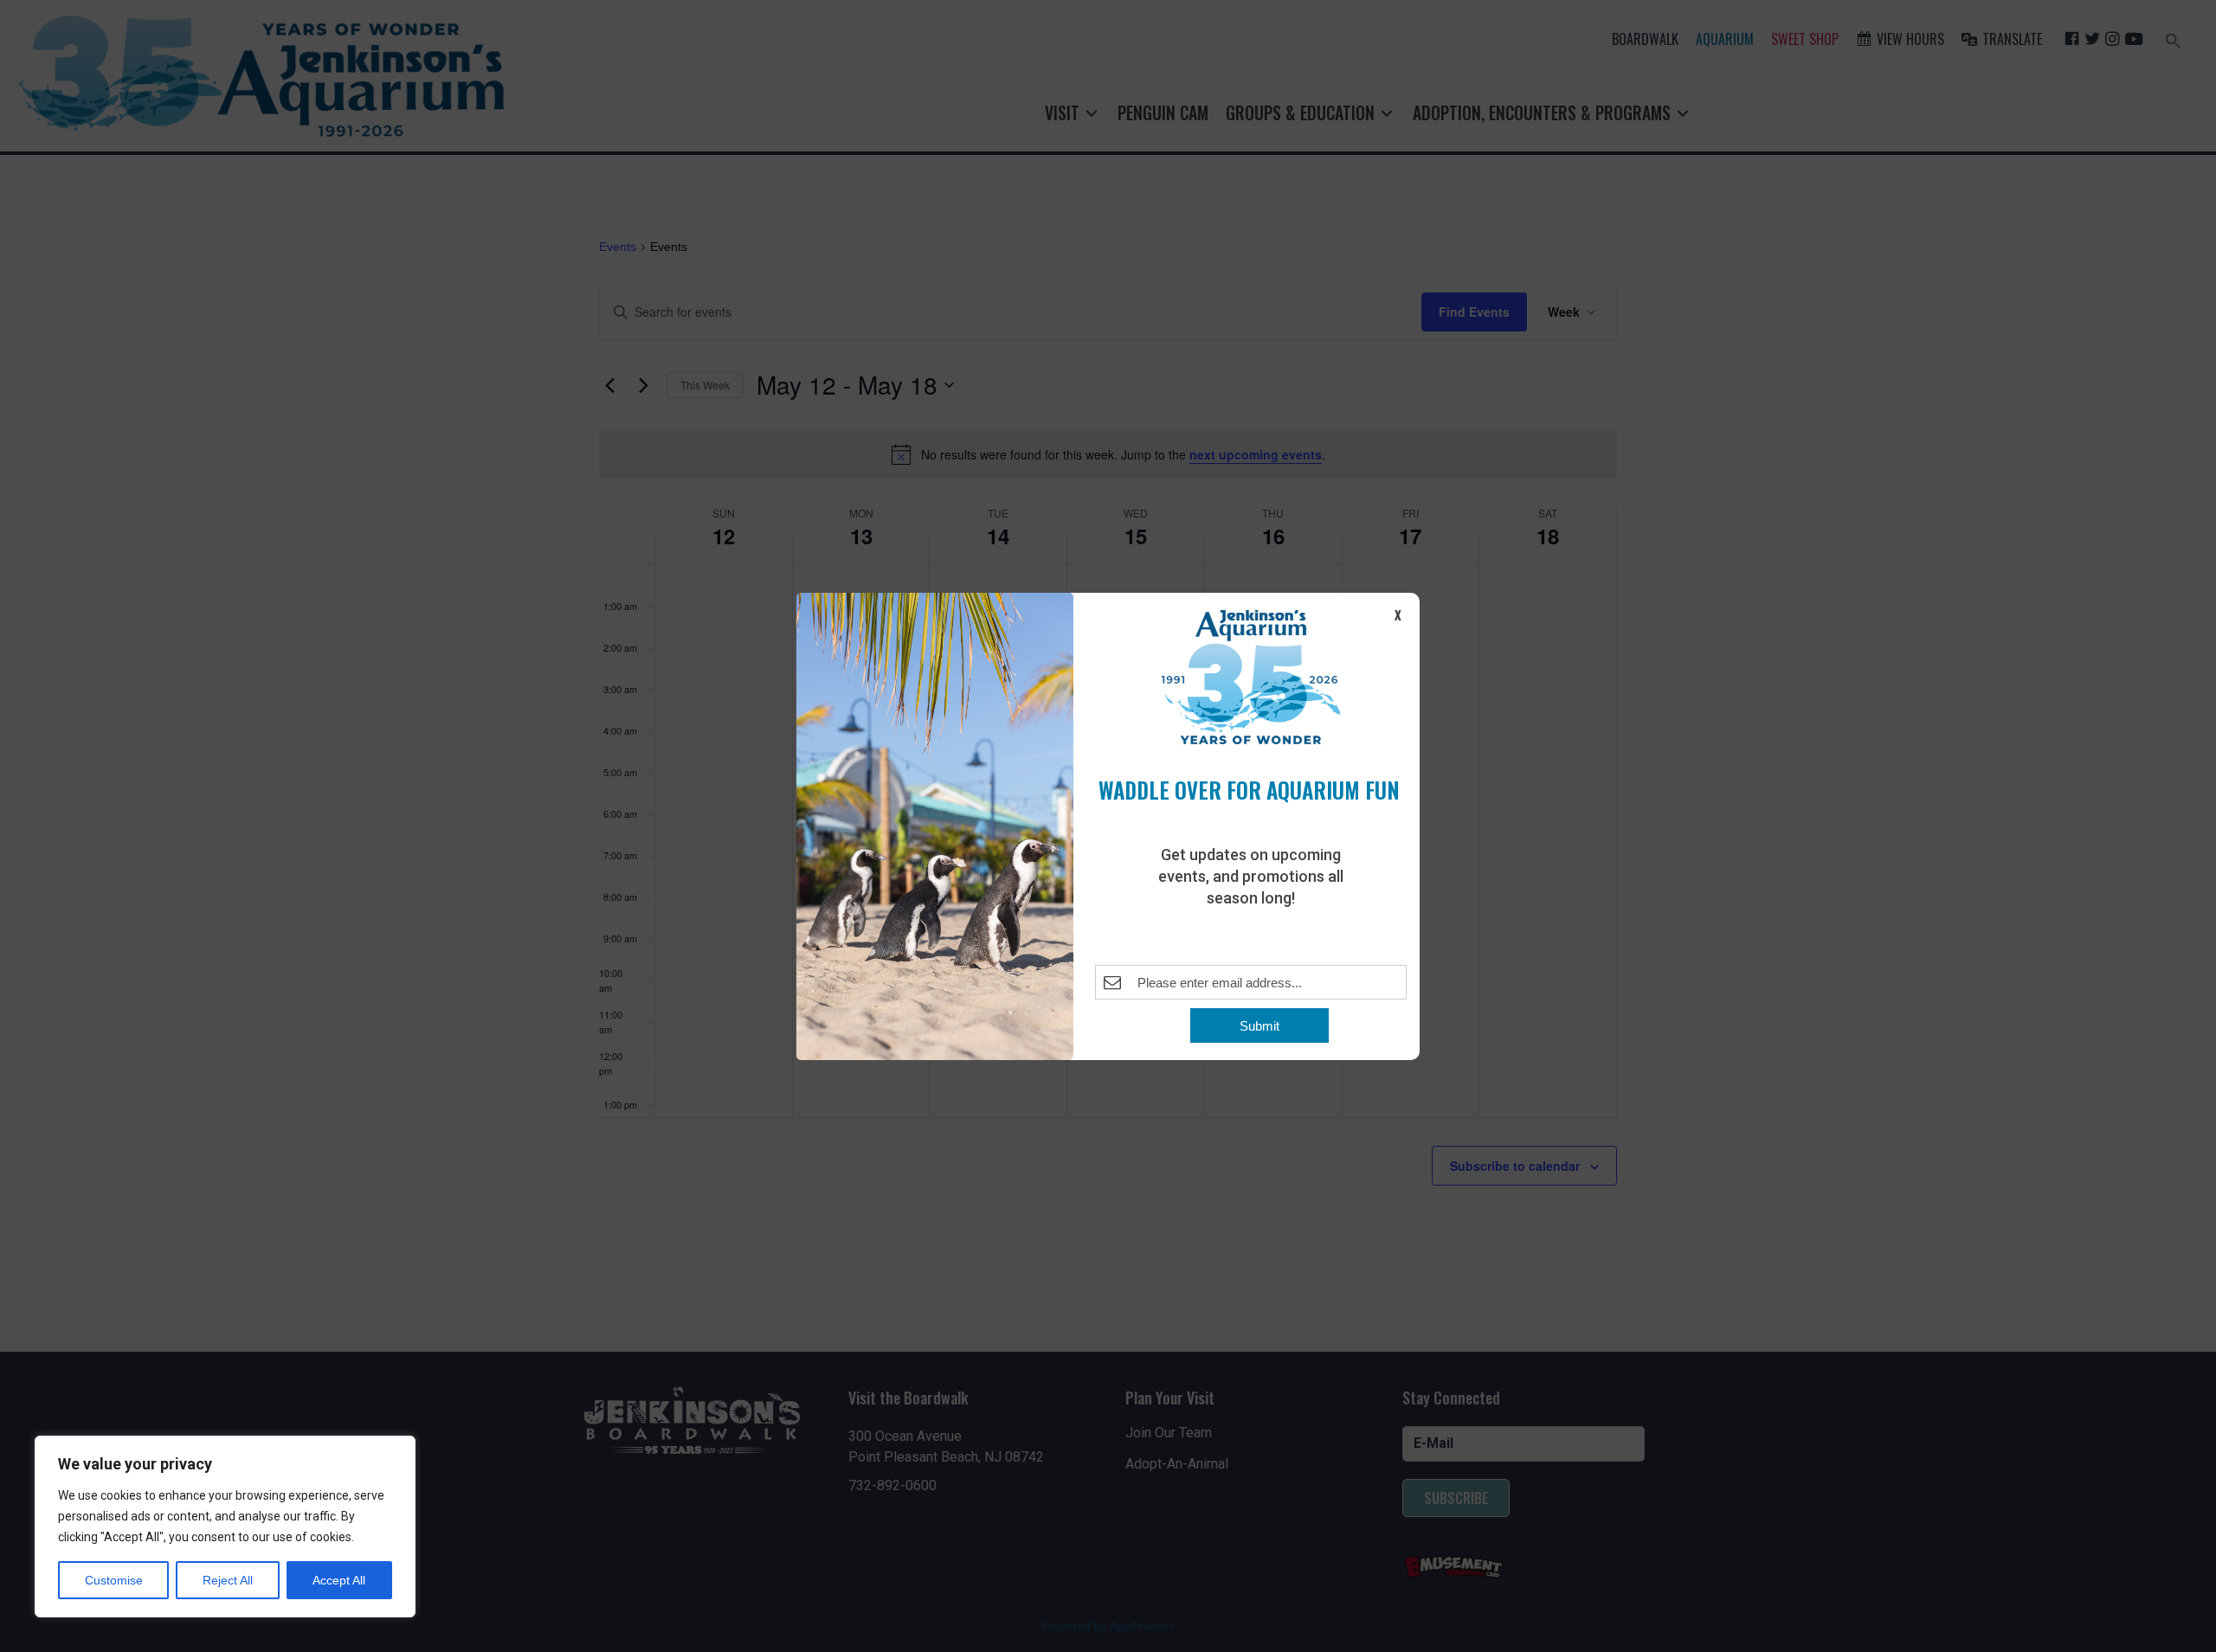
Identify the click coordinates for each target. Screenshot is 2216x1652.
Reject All (228, 1580)
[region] (225, 1527)
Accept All (339, 1580)
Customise (114, 1580)
